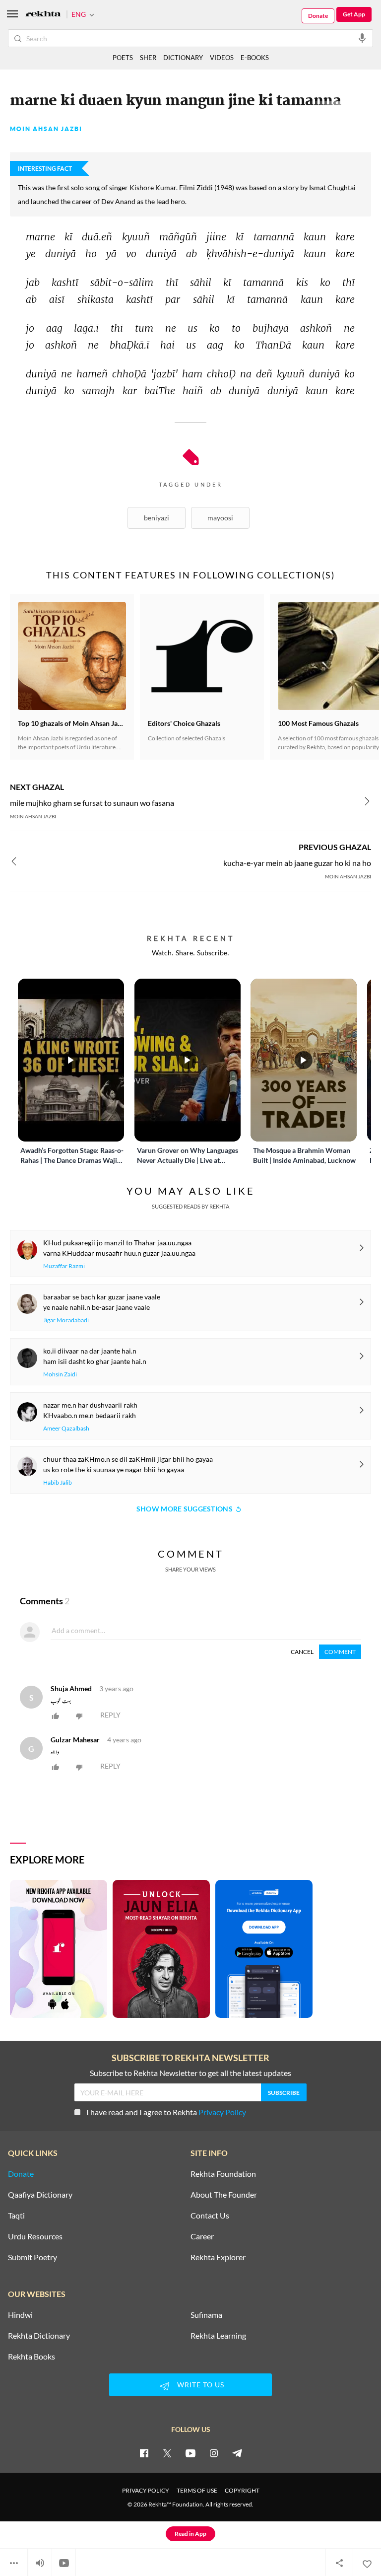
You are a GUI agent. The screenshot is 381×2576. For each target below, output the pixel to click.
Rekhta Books (32, 2357)
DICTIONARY (183, 58)
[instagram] (214, 2453)
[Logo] (43, 15)
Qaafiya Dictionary (40, 2195)
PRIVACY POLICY (146, 2490)
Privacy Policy (222, 2112)
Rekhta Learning (218, 2336)
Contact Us (210, 2216)
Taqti (16, 2216)
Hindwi (20, 2315)
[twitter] (167, 2453)
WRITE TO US (201, 2385)
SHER (148, 58)
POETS (123, 58)
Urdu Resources (35, 2236)
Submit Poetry (32, 2257)
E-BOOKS (255, 58)
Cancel (302, 1652)
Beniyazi (157, 518)
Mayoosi (220, 518)
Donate (318, 16)
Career (202, 2236)
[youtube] (190, 2453)
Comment (340, 1652)
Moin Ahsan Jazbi (46, 129)
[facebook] (144, 2453)
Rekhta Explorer (218, 2257)
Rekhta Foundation (223, 2174)
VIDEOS (222, 58)
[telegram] (237, 2453)
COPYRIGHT (242, 2490)
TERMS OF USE (197, 2490)
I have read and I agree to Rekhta (166, 2112)
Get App (354, 14)
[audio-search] (362, 38)
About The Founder (224, 2195)
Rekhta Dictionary (39, 2336)
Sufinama (206, 2315)
